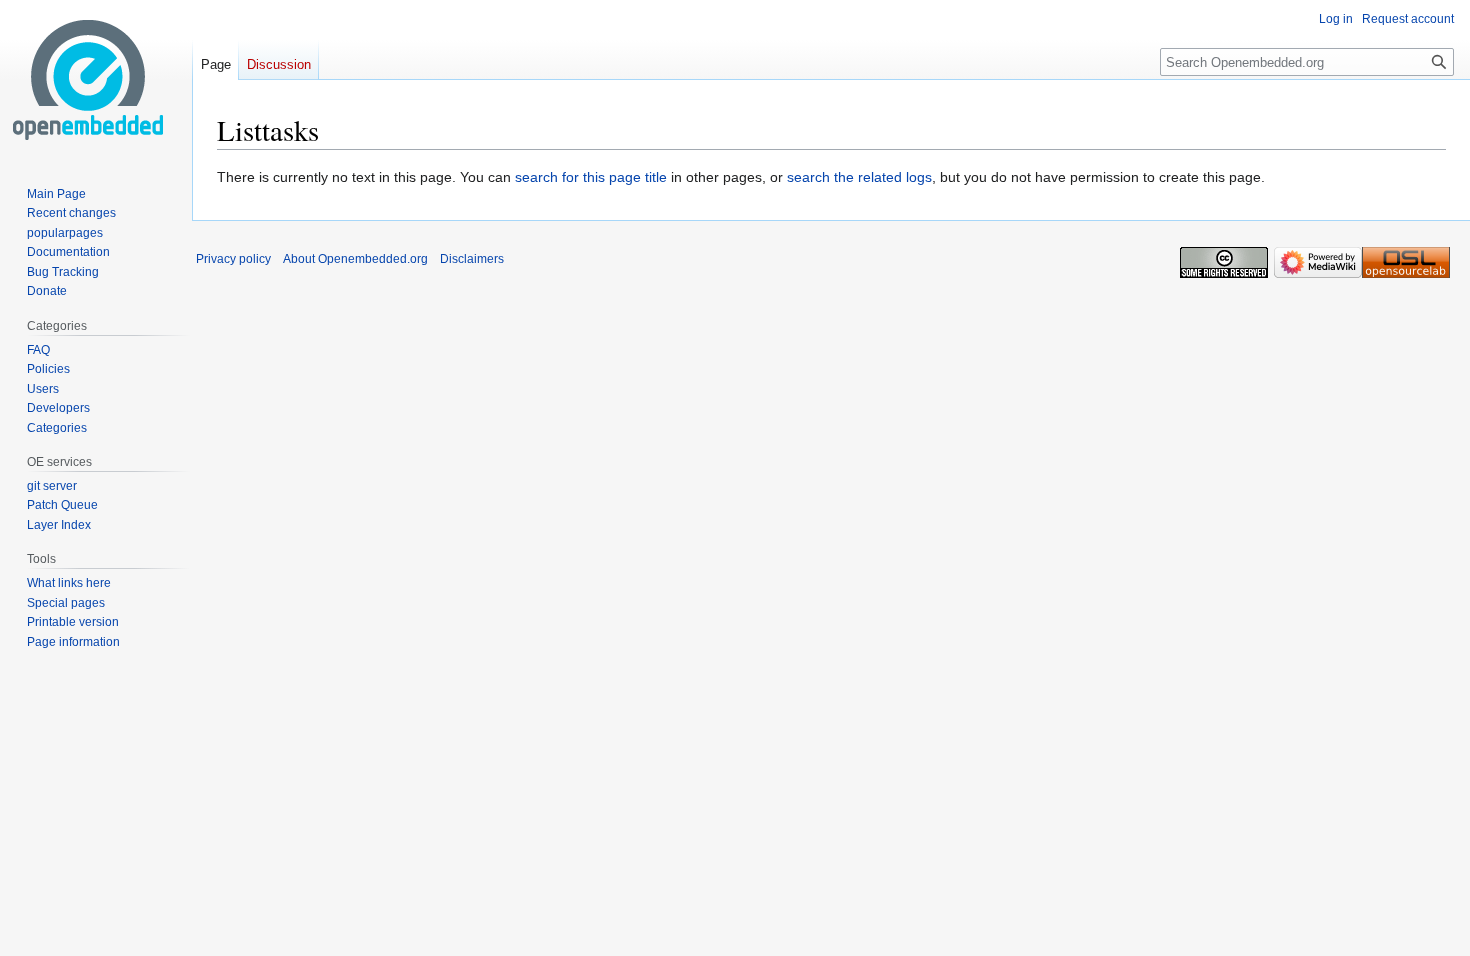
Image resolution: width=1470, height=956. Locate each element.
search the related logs (859, 177)
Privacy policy (233, 259)
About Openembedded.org (355, 259)
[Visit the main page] (88, 80)
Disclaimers (472, 259)
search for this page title (591, 177)
